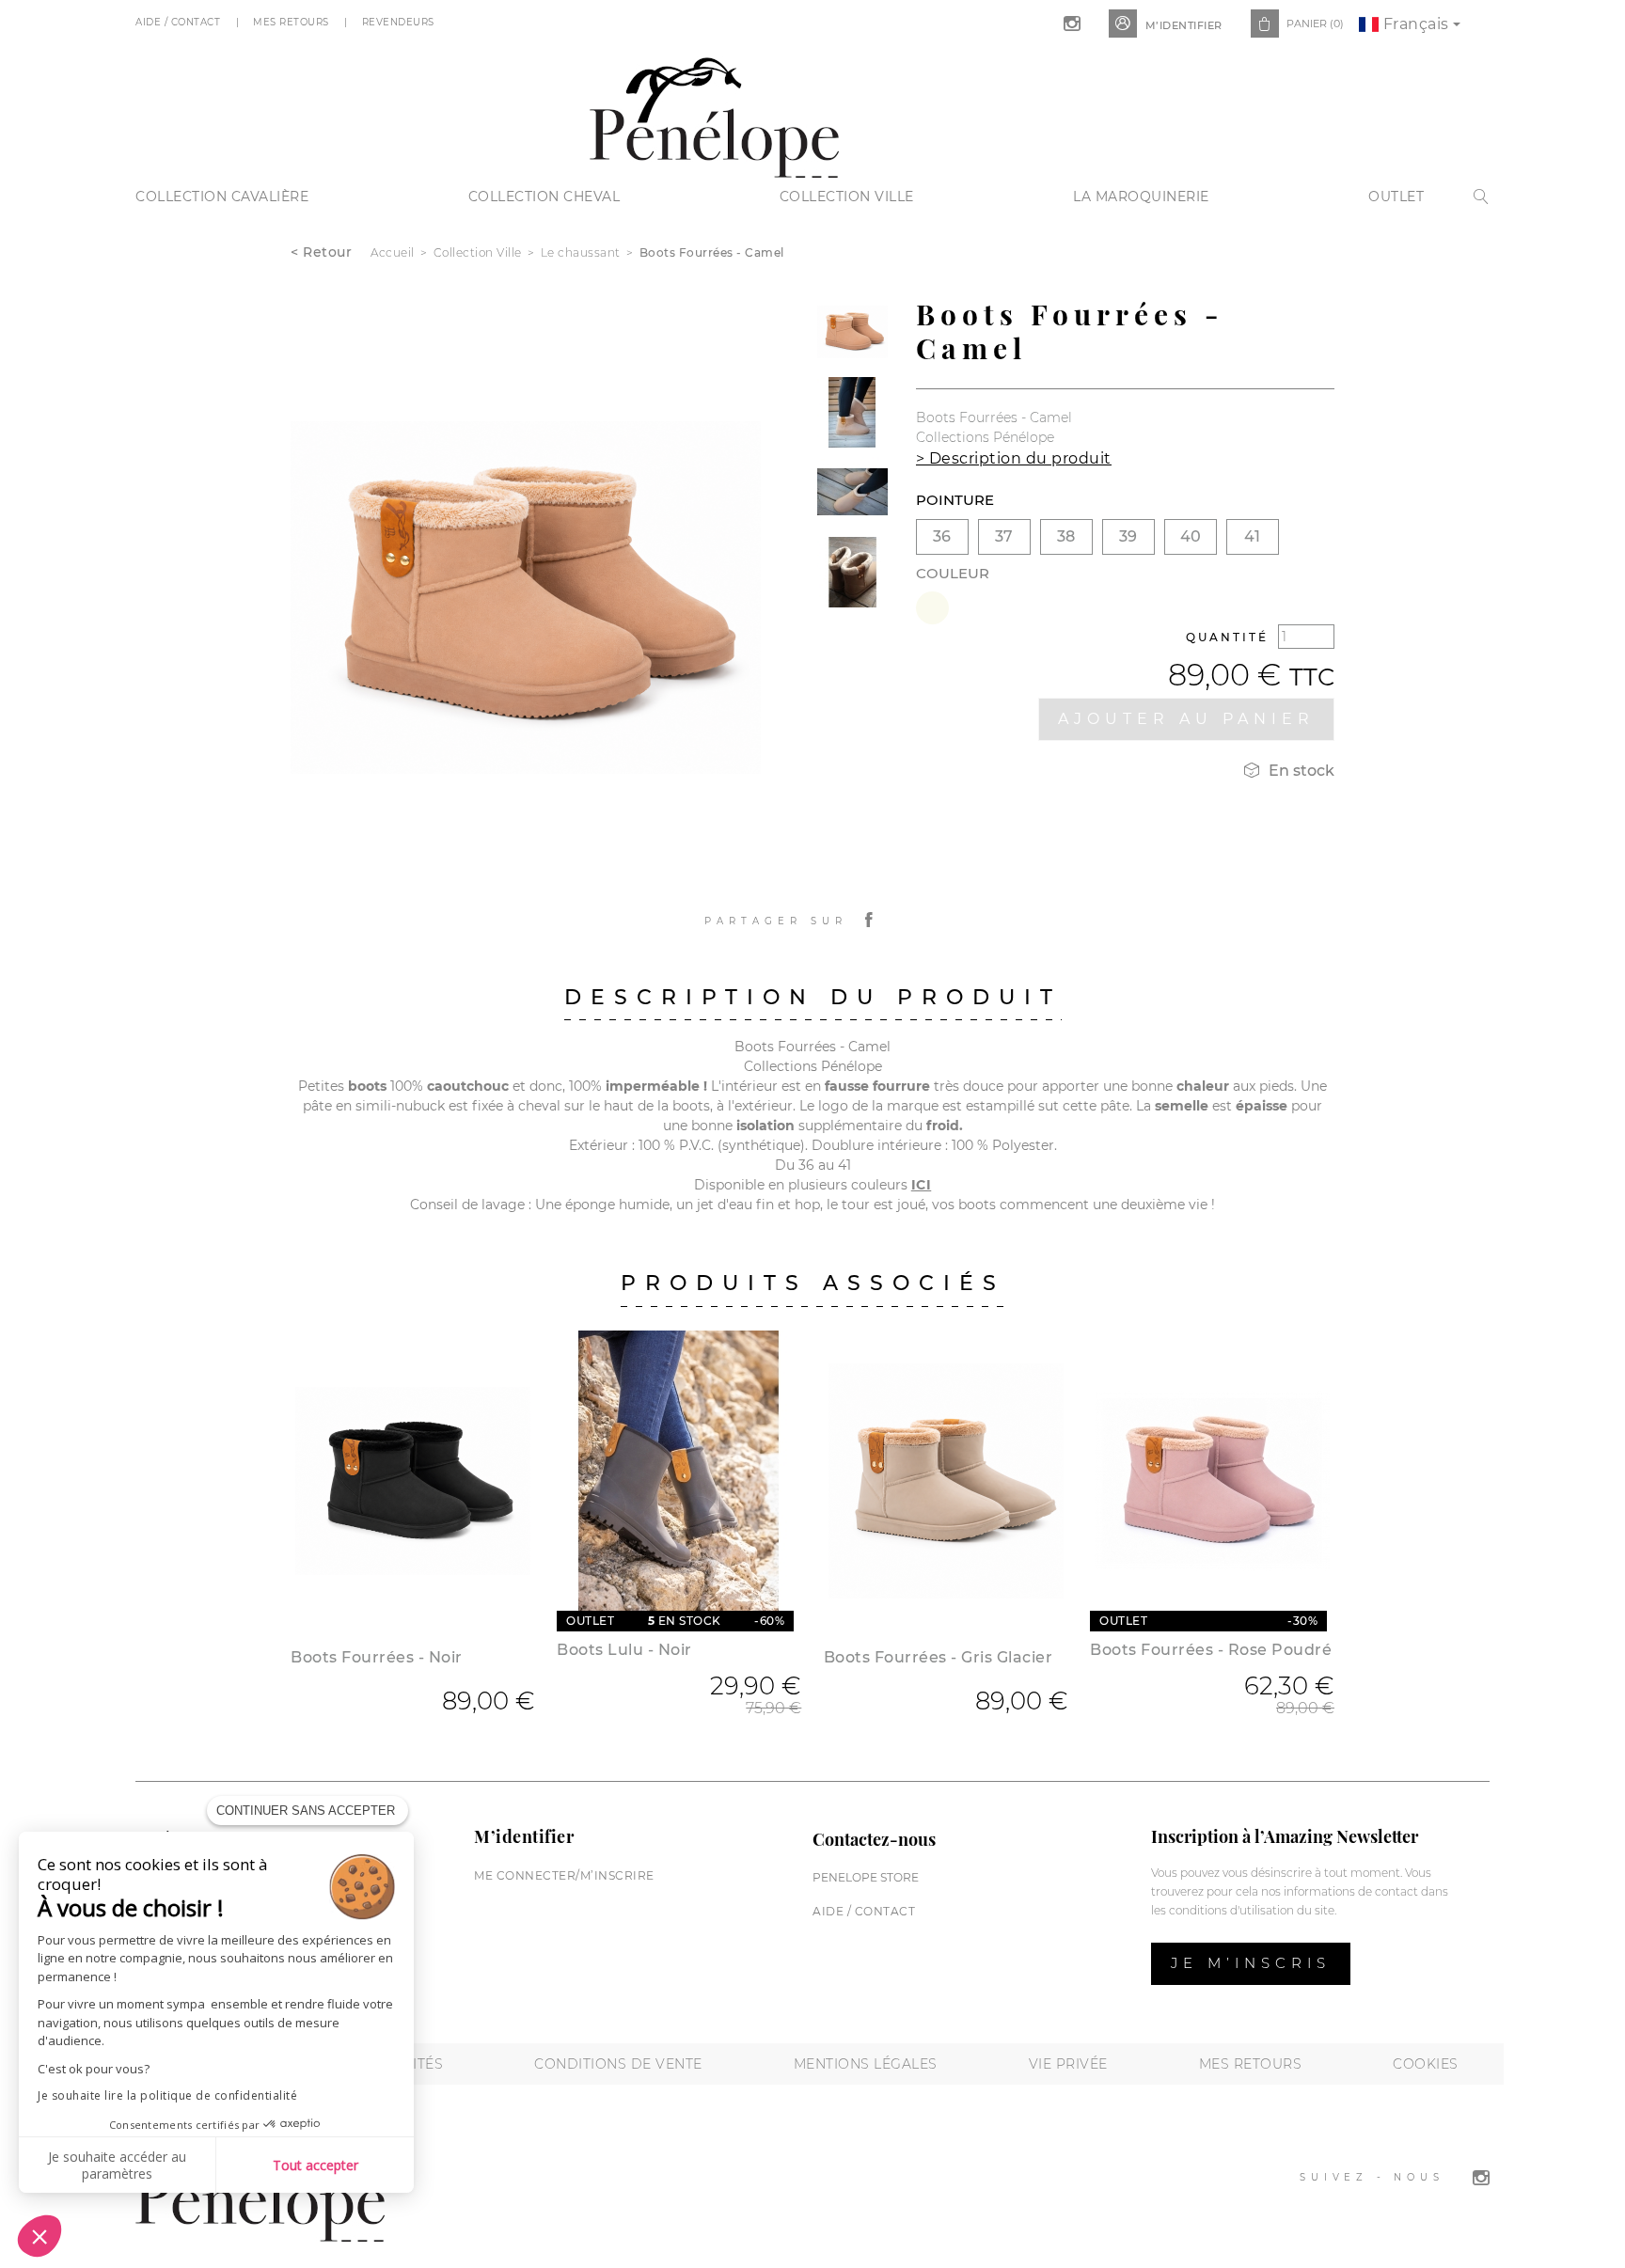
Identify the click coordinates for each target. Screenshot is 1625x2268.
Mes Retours (292, 22)
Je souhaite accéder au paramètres (117, 2165)
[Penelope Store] (714, 115)
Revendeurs (400, 22)
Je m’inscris (1251, 1963)
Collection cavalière (222, 197)
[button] (39, 2236)
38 (1066, 536)
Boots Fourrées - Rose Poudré (1211, 1650)
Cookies (1426, 2064)
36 (942, 536)
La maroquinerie (1141, 197)
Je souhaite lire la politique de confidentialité (167, 2095)
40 (1191, 536)
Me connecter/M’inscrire (564, 1875)
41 (1252, 536)
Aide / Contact (180, 22)
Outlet (1396, 197)
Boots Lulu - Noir (624, 1650)
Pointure (955, 500)
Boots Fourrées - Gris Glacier (939, 1657)
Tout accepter (316, 2165)
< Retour (321, 252)
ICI (922, 1185)
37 (1004, 536)
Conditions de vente (618, 2064)
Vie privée (1068, 2064)
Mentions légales (866, 2064)
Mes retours (1251, 2064)
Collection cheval (544, 197)
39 (1128, 536)
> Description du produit (1014, 458)
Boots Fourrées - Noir (377, 1657)
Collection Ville (847, 197)
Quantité (1227, 637)
